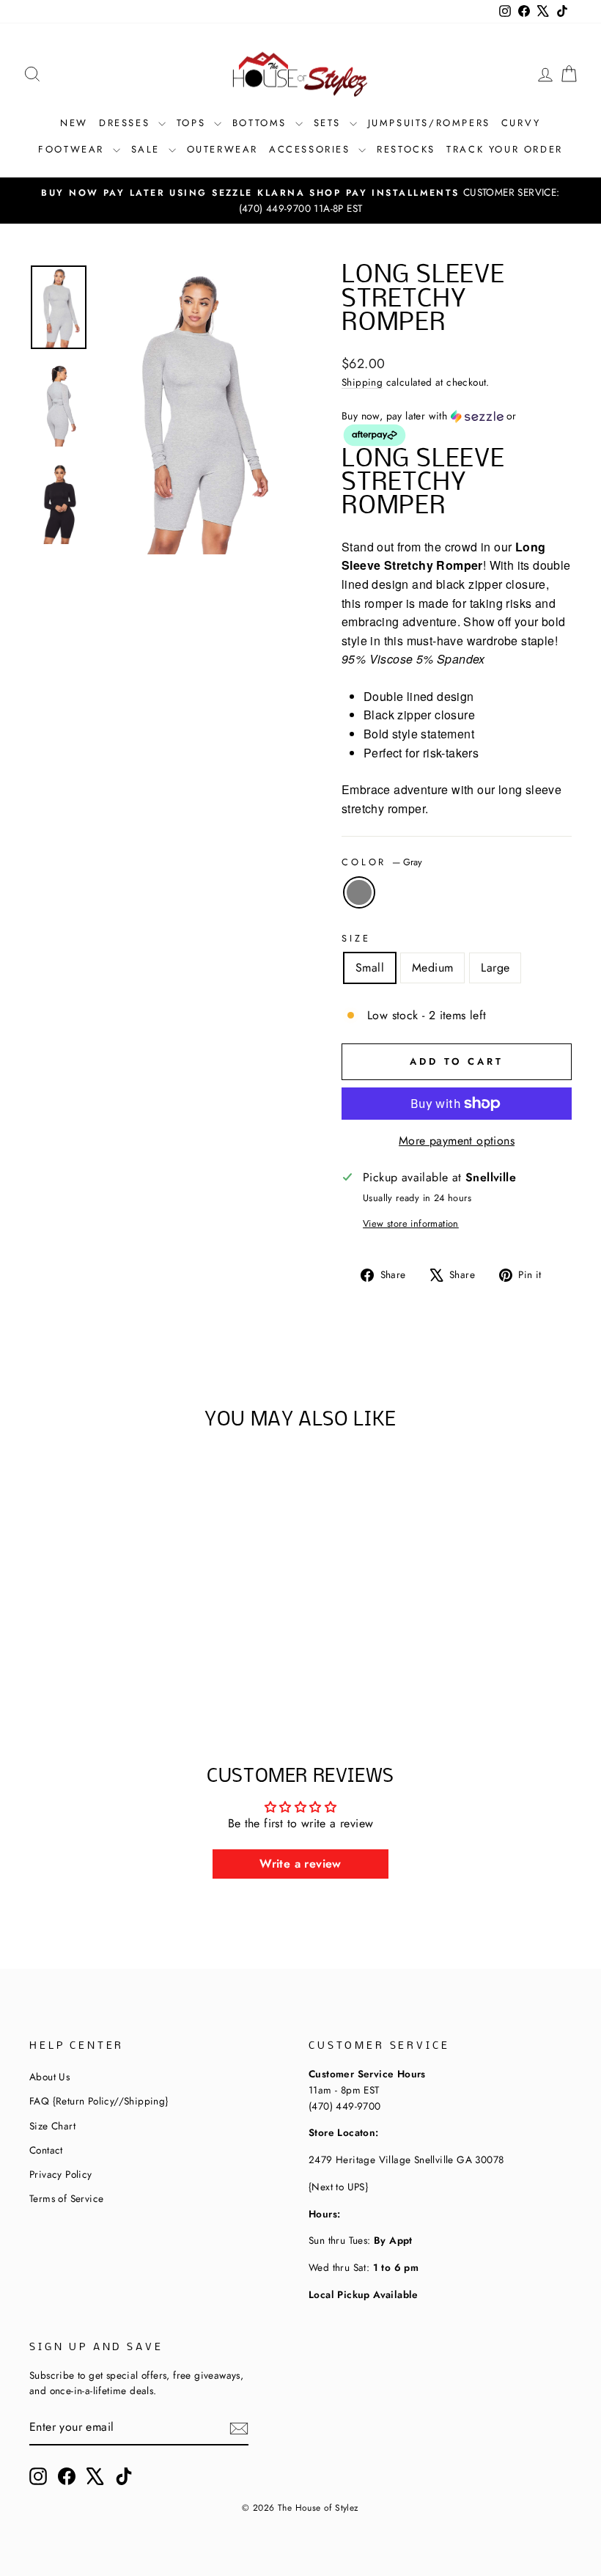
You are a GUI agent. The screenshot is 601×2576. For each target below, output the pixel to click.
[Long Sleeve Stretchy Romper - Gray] (81, 1661)
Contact (46, 2150)
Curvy (521, 123)
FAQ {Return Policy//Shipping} (99, 2101)
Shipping (362, 382)
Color (382, 862)
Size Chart (52, 2126)
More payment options (457, 1141)
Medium (432, 968)
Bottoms (262, 123)
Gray (359, 892)
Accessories (312, 149)
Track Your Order (505, 149)
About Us (49, 2077)
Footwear (73, 149)
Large (495, 968)
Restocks (406, 149)
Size (356, 938)
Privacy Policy (61, 2174)
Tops (193, 123)
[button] (457, 429)
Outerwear (222, 149)
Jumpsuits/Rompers (429, 123)
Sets (330, 123)
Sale (148, 149)
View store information (411, 1223)
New (74, 123)
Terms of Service (66, 2198)
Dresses (127, 123)
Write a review (300, 1864)
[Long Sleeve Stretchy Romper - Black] (101, 1661)
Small (370, 968)
